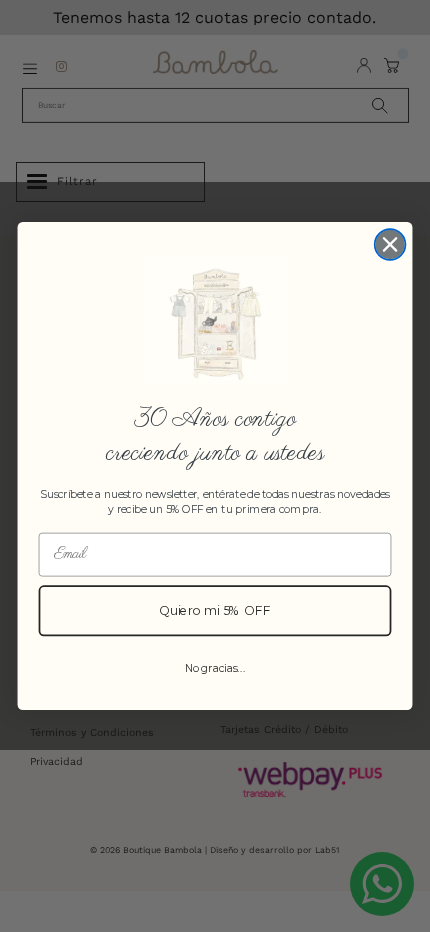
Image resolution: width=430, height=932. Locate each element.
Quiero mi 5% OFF (214, 611)
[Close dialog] (390, 244)
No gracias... (215, 668)
